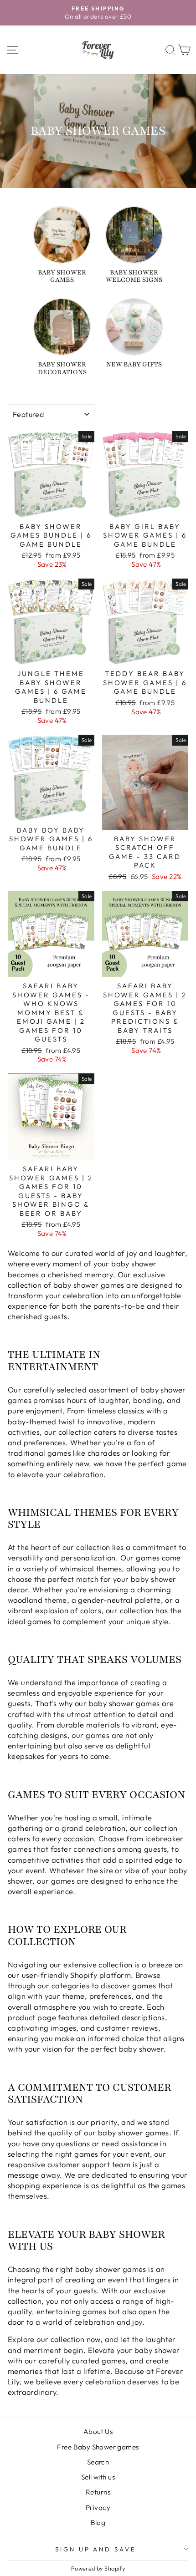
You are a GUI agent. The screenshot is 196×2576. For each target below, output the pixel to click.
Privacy (98, 2507)
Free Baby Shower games (98, 2447)
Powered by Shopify (98, 2568)
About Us (98, 2431)
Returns (98, 2492)
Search (98, 2462)
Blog (98, 2523)
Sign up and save (96, 2549)
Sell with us (98, 2477)
